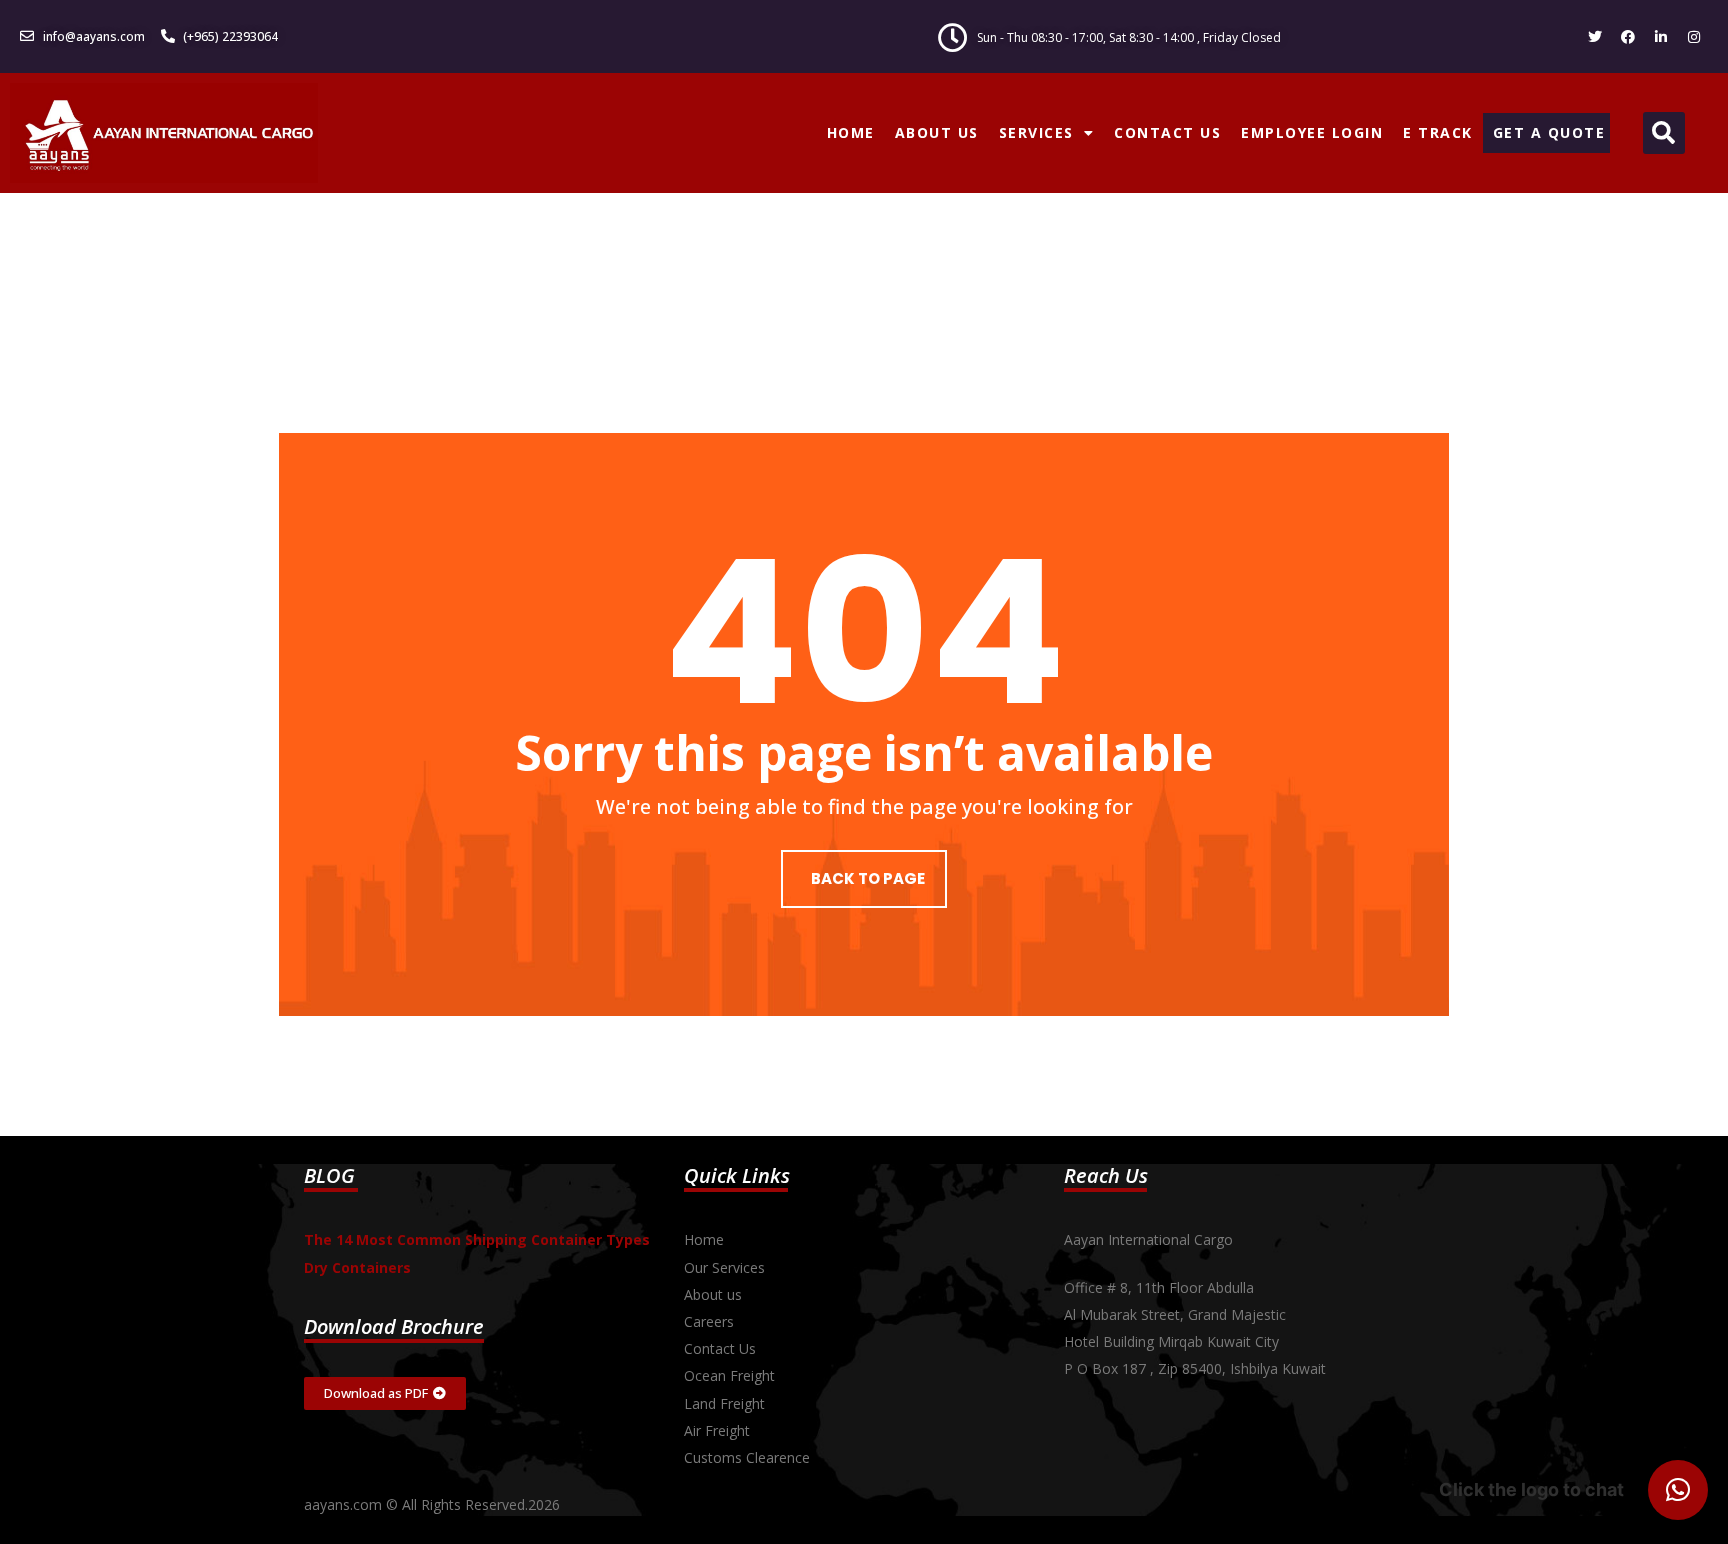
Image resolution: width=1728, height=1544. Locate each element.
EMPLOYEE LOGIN (1312, 132)
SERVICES (1036, 132)
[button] (1664, 133)
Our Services (724, 1267)
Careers (709, 1321)
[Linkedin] (1661, 37)
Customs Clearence (747, 1457)
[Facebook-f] (1628, 37)
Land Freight (724, 1403)
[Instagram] (1694, 37)
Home (704, 1239)
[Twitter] (1595, 37)
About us (713, 1294)
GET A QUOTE (1549, 132)
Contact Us (720, 1348)
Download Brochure (394, 1326)
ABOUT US (937, 132)
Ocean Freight (729, 1375)
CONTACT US (1167, 132)
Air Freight (717, 1430)
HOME (851, 132)
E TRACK (1438, 132)
